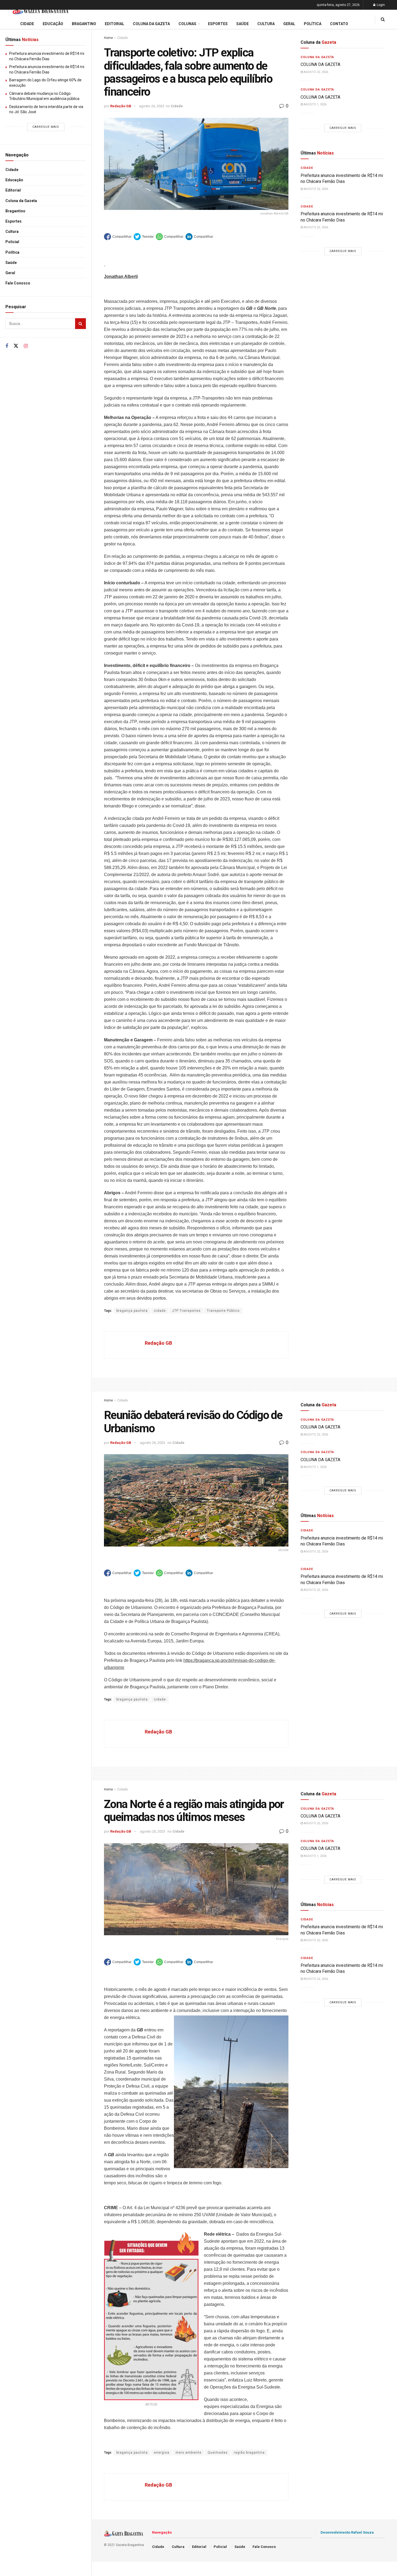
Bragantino (15, 211)
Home (108, 38)
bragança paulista (132, 1311)
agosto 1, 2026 (315, 104)
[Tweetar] (144, 237)
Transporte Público (223, 1311)
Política (12, 252)
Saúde (11, 263)
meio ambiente (189, 2453)
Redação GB (121, 106)
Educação (14, 180)
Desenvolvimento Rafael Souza (347, 2532)
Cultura (12, 232)
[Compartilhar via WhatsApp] (170, 237)
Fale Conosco (18, 283)
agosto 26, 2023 (152, 106)
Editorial (13, 190)
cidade (160, 1311)
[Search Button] (80, 324)
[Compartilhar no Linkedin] (199, 237)
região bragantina (249, 2453)
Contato (339, 24)
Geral (10, 273)
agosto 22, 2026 (316, 72)
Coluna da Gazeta (21, 201)
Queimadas (218, 2453)
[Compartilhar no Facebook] (118, 237)
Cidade (12, 170)
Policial (12, 242)
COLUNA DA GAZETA (320, 64)
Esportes (14, 221)
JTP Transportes (186, 1311)
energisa (162, 2453)
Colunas (187, 24)
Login (380, 5)
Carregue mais (46, 127)
